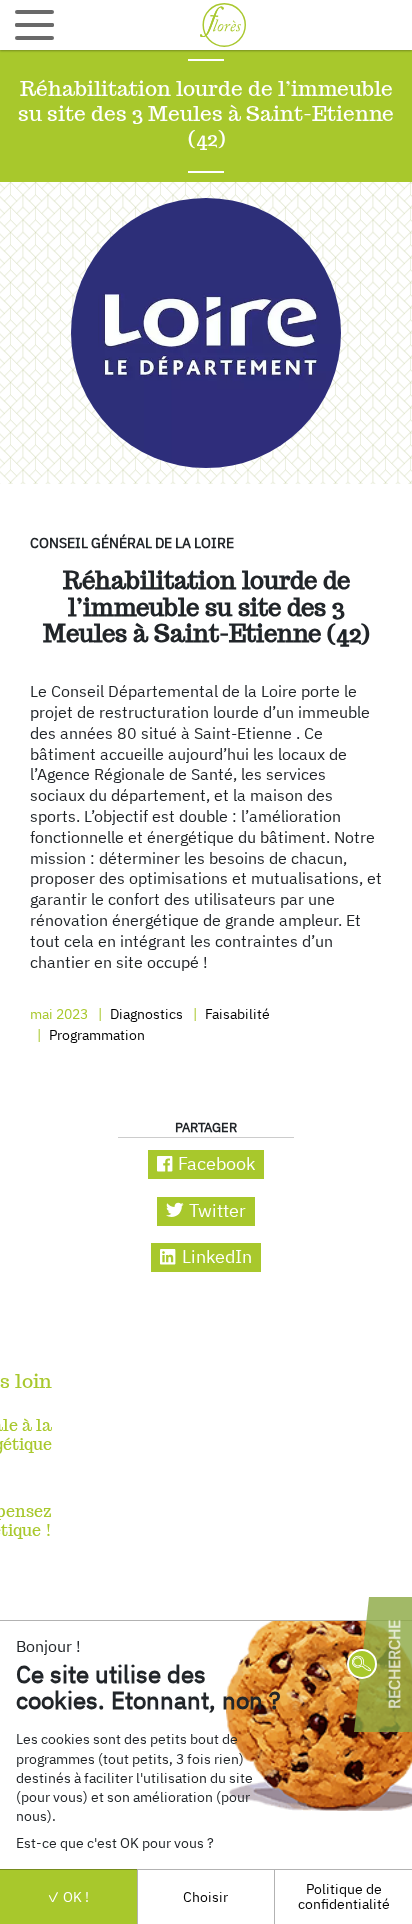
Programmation (95, 1034)
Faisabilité (236, 1013)
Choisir (205, 1896)
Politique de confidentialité (344, 1895)
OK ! (74, 1896)
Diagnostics (145, 1013)
